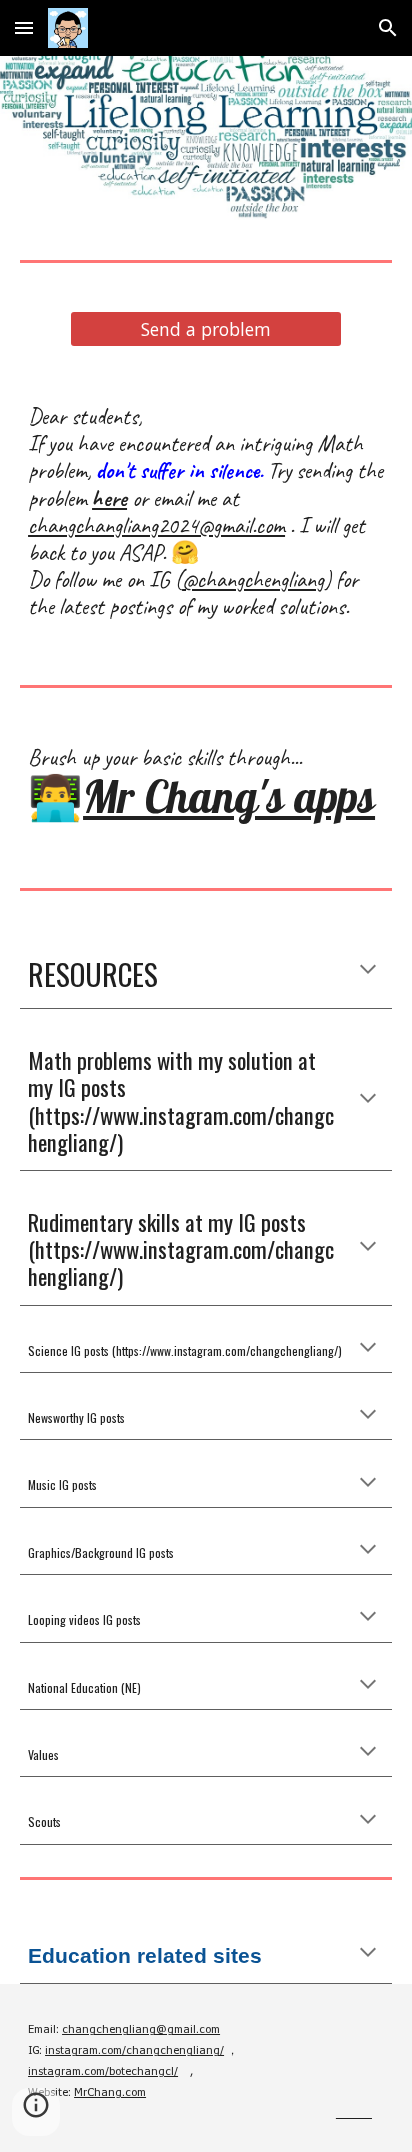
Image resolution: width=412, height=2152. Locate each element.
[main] (206, 512)
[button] (24, 27)
